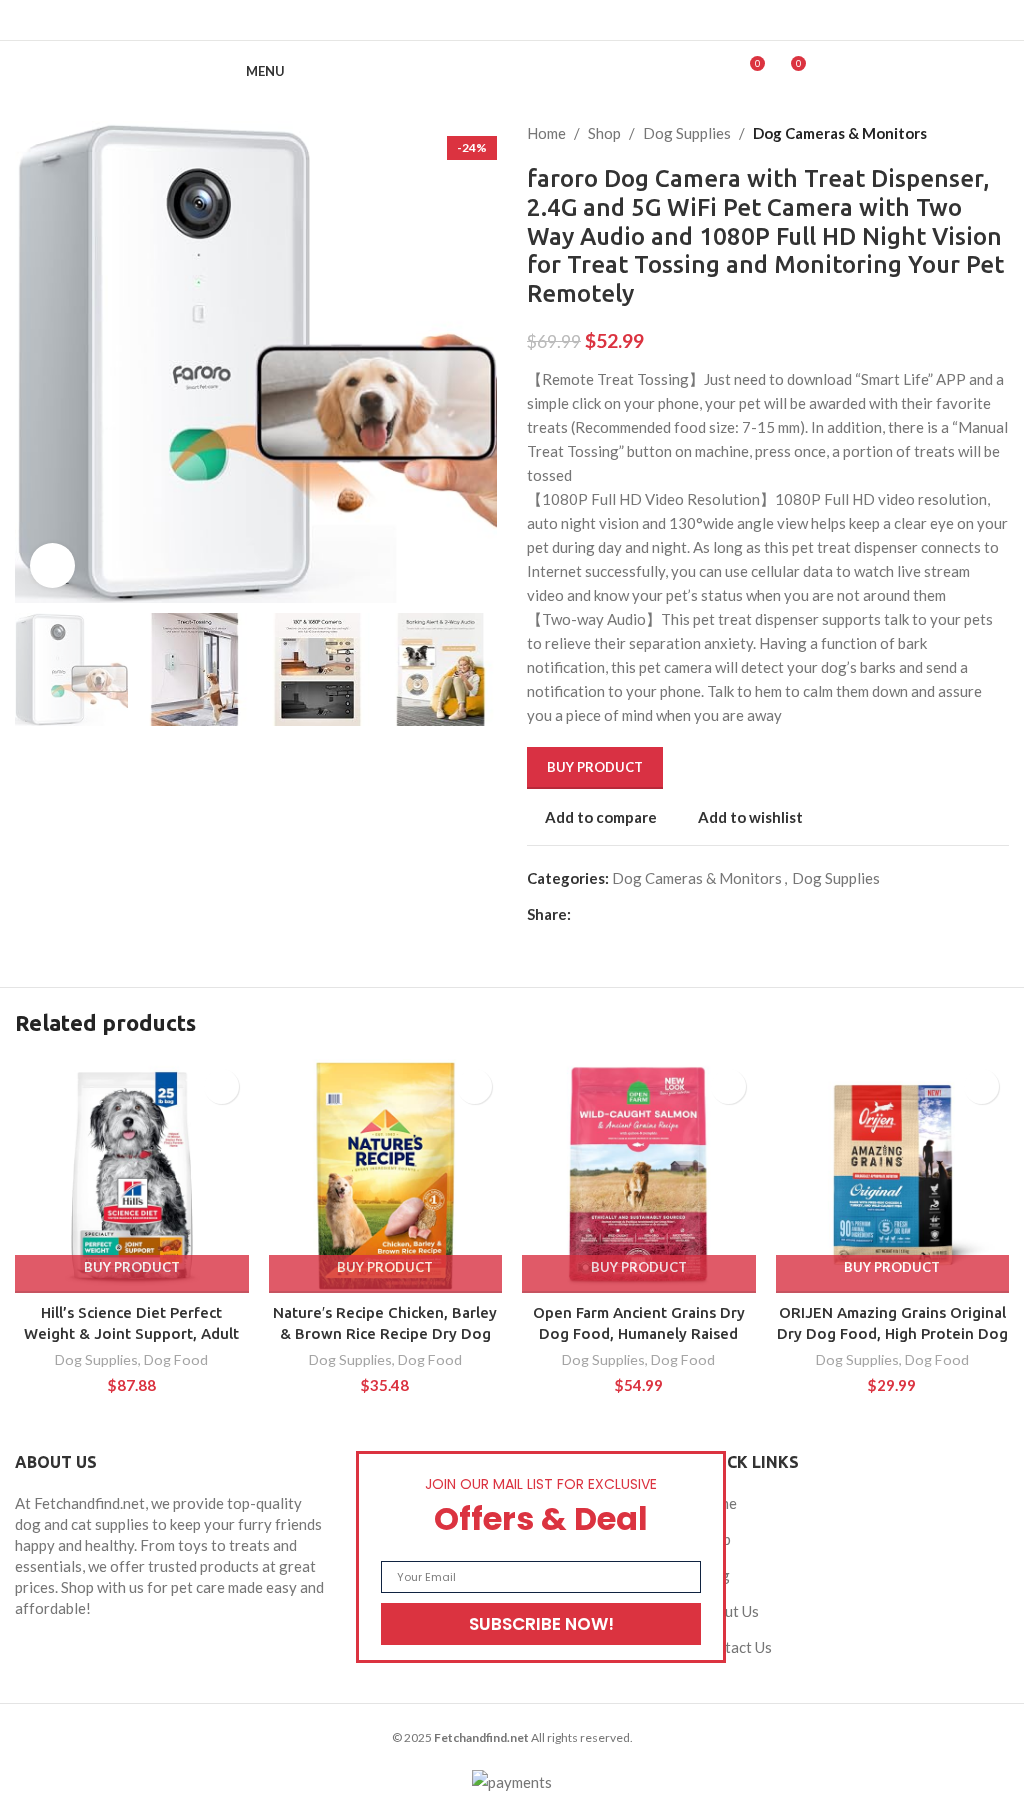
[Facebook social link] (461, 20)
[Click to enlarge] (52, 565)
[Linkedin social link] (537, 20)
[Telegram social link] (562, 20)
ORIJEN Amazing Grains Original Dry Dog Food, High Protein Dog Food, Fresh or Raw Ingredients (892, 1333)
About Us (728, 1611)
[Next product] (999, 133)
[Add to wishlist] (221, 1086)
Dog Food (176, 1359)
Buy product (595, 767)
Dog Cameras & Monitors (840, 133)
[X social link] (486, 20)
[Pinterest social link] (511, 20)
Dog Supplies (687, 133)
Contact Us (735, 1647)
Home (546, 133)
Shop (604, 133)
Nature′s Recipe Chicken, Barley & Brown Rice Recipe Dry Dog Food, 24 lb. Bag (385, 1333)
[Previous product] (959, 133)
